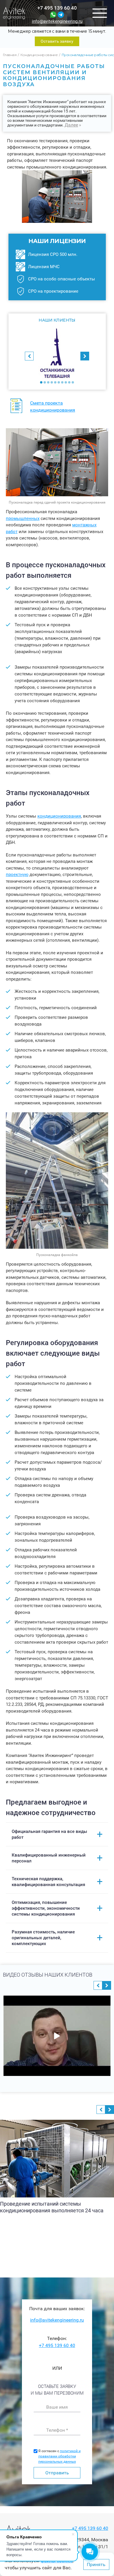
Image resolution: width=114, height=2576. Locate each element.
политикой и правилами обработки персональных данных (59, 2456)
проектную (17, 875)
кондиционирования (59, 816)
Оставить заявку (57, 41)
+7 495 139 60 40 (57, 8)
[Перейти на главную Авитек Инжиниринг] (14, 13)
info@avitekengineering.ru (57, 21)
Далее (71, 125)
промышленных (23, 518)
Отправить (57, 2473)
